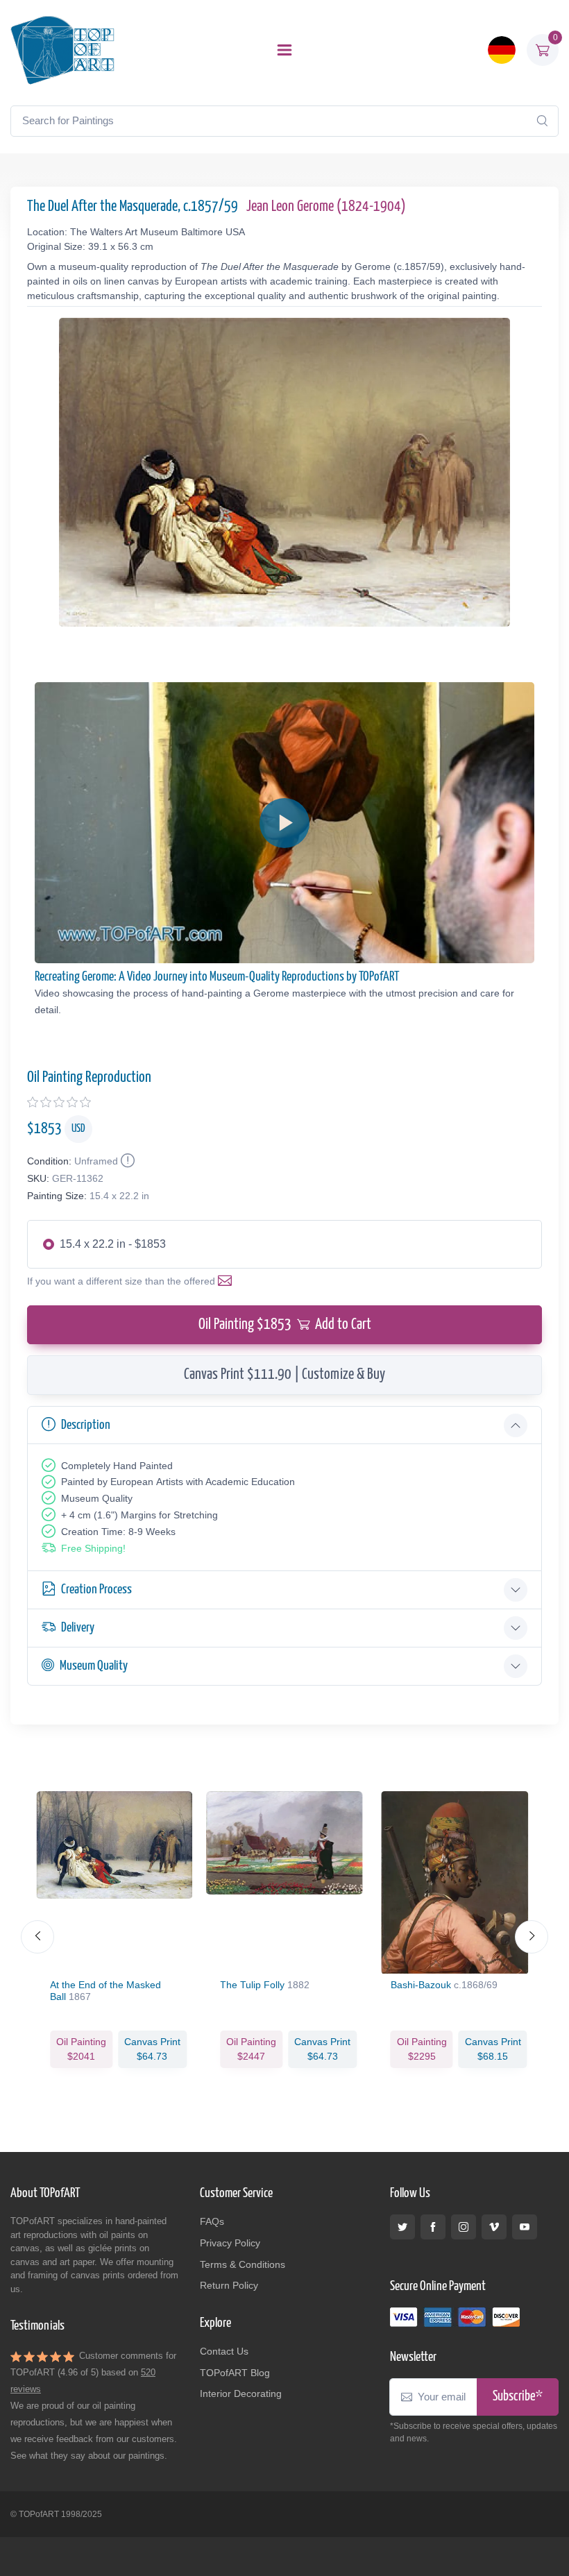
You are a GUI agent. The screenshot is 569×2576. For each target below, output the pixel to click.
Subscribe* (518, 2397)
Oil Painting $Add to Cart (285, 1325)
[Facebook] (433, 2227)
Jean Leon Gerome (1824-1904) (326, 207)
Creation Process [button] (96, 1590)
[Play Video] (284, 823)
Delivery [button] (78, 1628)
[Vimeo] (494, 2227)
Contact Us (224, 2351)
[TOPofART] (62, 50)
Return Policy (229, 2285)
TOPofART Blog (235, 2373)
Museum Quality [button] (94, 1666)
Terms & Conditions (243, 2264)
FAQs (212, 2221)
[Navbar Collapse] (284, 50)
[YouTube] (525, 2227)
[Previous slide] (37, 1937)
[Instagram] (464, 2227)
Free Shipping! (93, 1548)
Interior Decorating (241, 2393)
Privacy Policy (230, 2243)
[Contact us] (228, 1281)
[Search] (542, 121)
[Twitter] (402, 2227)
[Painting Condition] (126, 1161)
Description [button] (86, 1425)
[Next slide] (532, 1937)
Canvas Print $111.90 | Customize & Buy (284, 1375)
